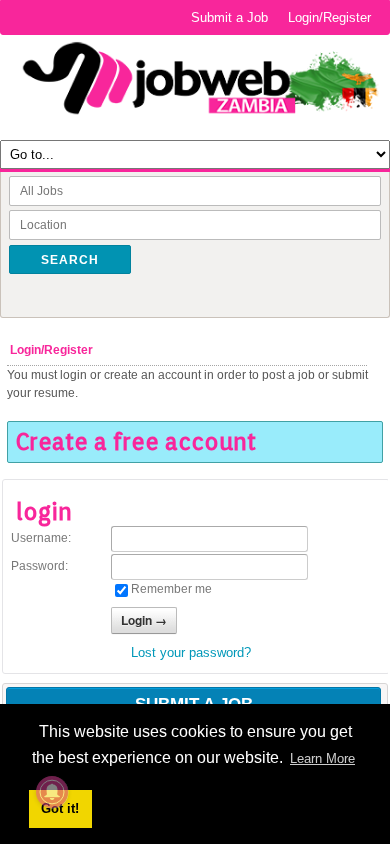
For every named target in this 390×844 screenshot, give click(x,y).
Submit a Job (229, 17)
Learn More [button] (322, 758)
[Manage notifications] (52, 792)
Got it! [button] (60, 808)
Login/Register (329, 17)
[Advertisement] (195, 700)
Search (70, 260)
